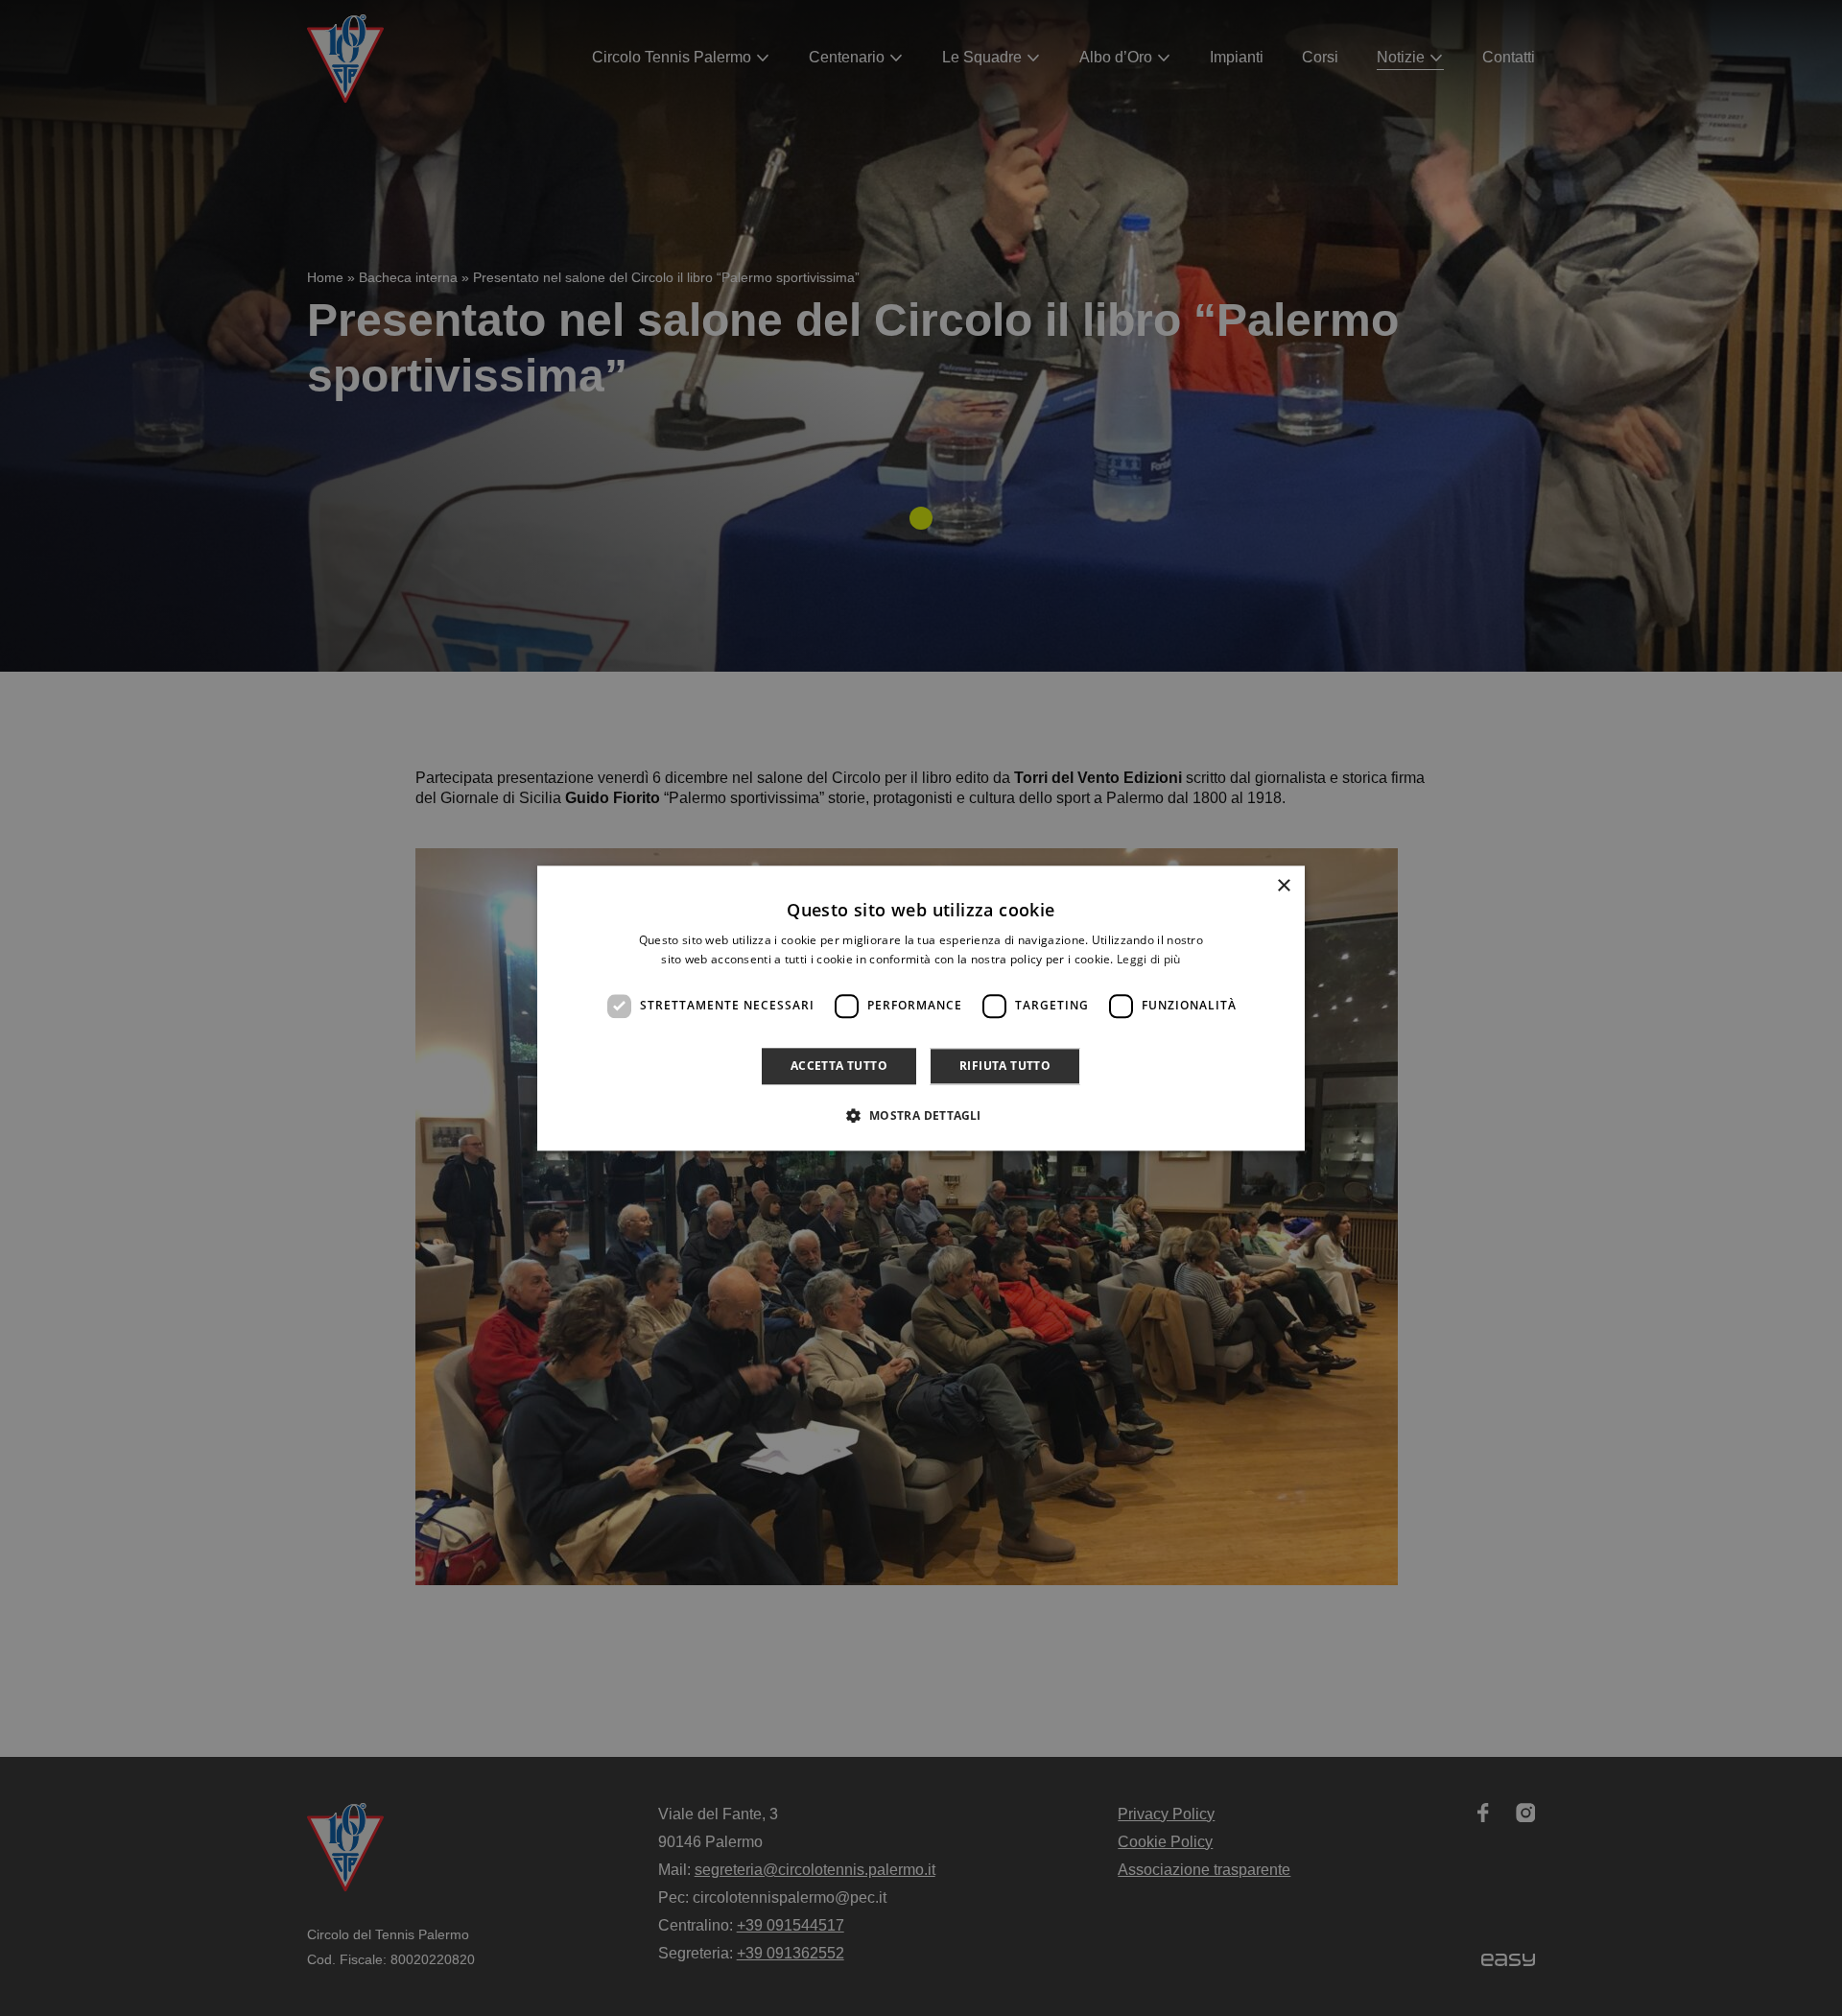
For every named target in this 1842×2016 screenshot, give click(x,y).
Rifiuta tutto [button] (1005, 1066)
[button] (921, 1115)
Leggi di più (1149, 959)
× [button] (1283, 886)
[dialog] (921, 1008)
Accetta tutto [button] (839, 1066)
